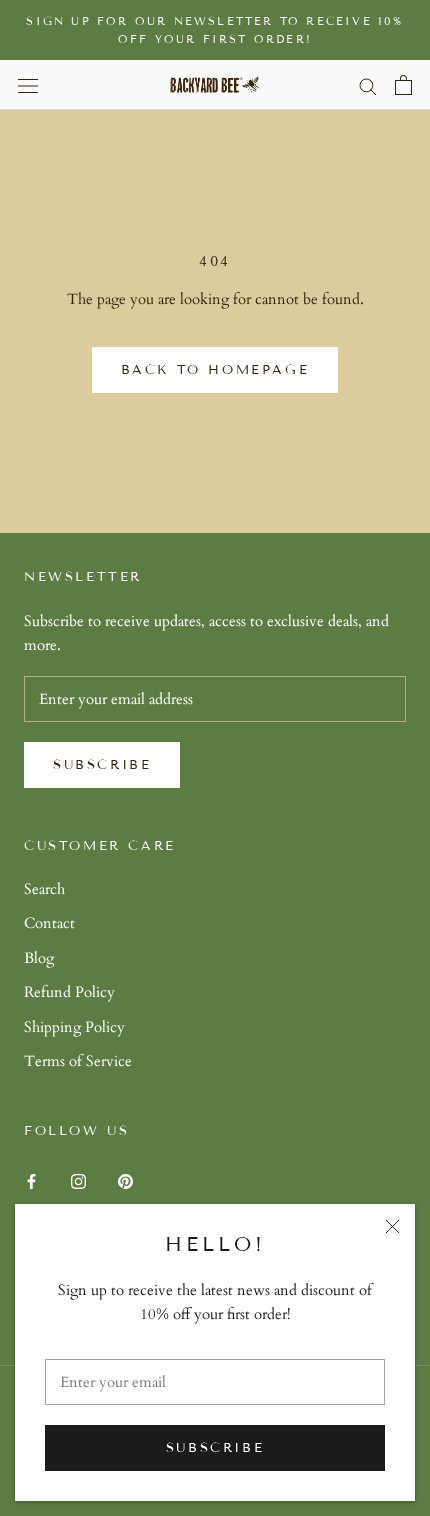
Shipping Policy (74, 1027)
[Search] (368, 85)
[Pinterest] (125, 1180)
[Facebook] (31, 1180)
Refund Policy (69, 992)
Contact (49, 923)
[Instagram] (78, 1180)
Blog (39, 958)
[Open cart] (403, 85)
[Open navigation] (28, 85)
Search (44, 889)
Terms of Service (78, 1061)
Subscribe (215, 1448)
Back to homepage (215, 370)
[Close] (392, 1226)
